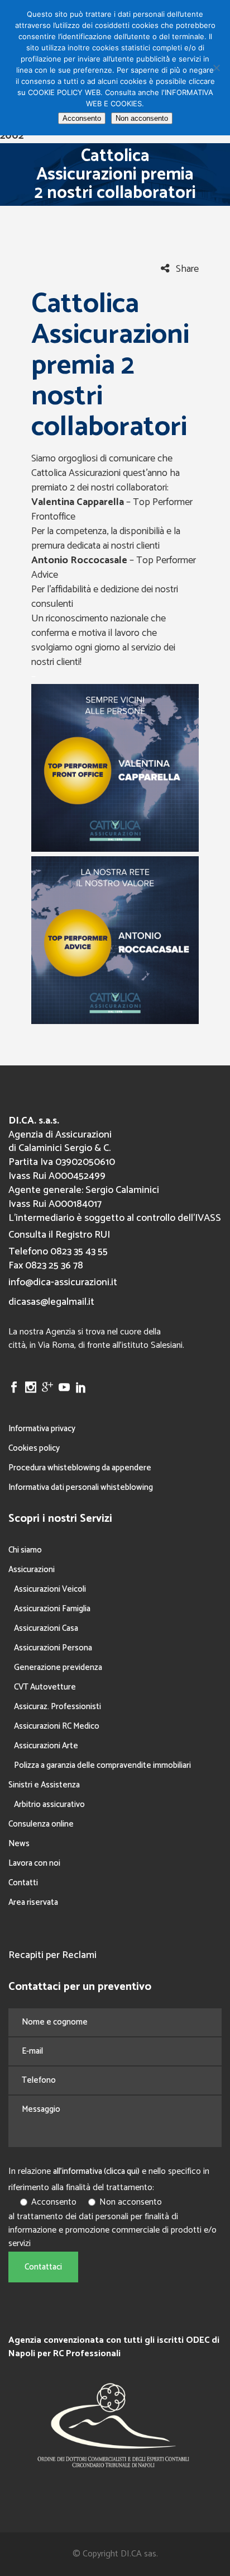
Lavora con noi (34, 1863)
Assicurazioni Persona (53, 1648)
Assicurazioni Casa (46, 1628)
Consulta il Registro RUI (59, 1235)
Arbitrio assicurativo (49, 1804)
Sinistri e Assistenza (44, 1785)
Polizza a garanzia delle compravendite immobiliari (102, 1765)
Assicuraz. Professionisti (57, 1707)
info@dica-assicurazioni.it (63, 1282)
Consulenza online (41, 1824)
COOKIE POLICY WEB (64, 92)
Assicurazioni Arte (46, 1746)
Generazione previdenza (58, 1667)
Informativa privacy (42, 1429)
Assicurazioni (32, 1570)
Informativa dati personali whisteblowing (81, 1487)
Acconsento (82, 118)
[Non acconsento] (216, 68)
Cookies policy (34, 1448)
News (19, 1844)
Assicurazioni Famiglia (52, 1609)
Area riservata (33, 1902)
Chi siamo (25, 1550)
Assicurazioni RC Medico (57, 1726)
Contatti (23, 1883)
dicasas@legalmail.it (51, 1302)
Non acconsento (142, 118)
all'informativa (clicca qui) (96, 2171)
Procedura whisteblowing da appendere (80, 1468)
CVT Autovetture (45, 1687)
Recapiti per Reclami (52, 1955)
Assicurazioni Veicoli (50, 1589)
